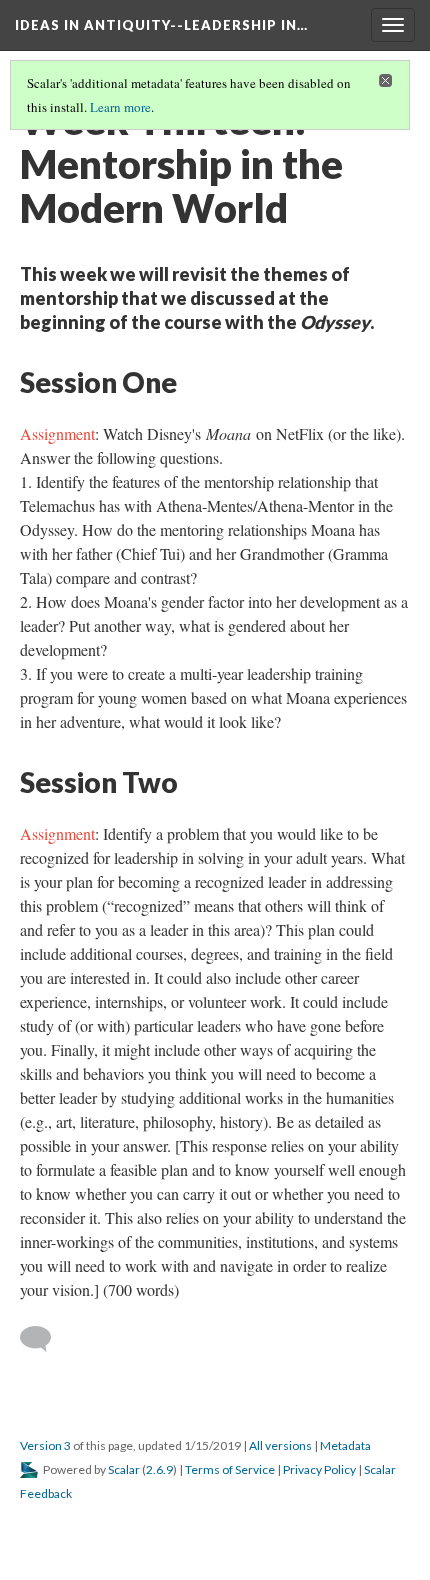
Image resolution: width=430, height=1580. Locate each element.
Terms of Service (230, 1469)
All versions (280, 1445)
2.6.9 (159, 1469)
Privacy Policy (319, 1469)
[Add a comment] (44, 1339)
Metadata (345, 1445)
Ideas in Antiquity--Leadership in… (161, 25)
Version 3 (45, 1445)
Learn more (120, 107)
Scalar (124, 1469)
